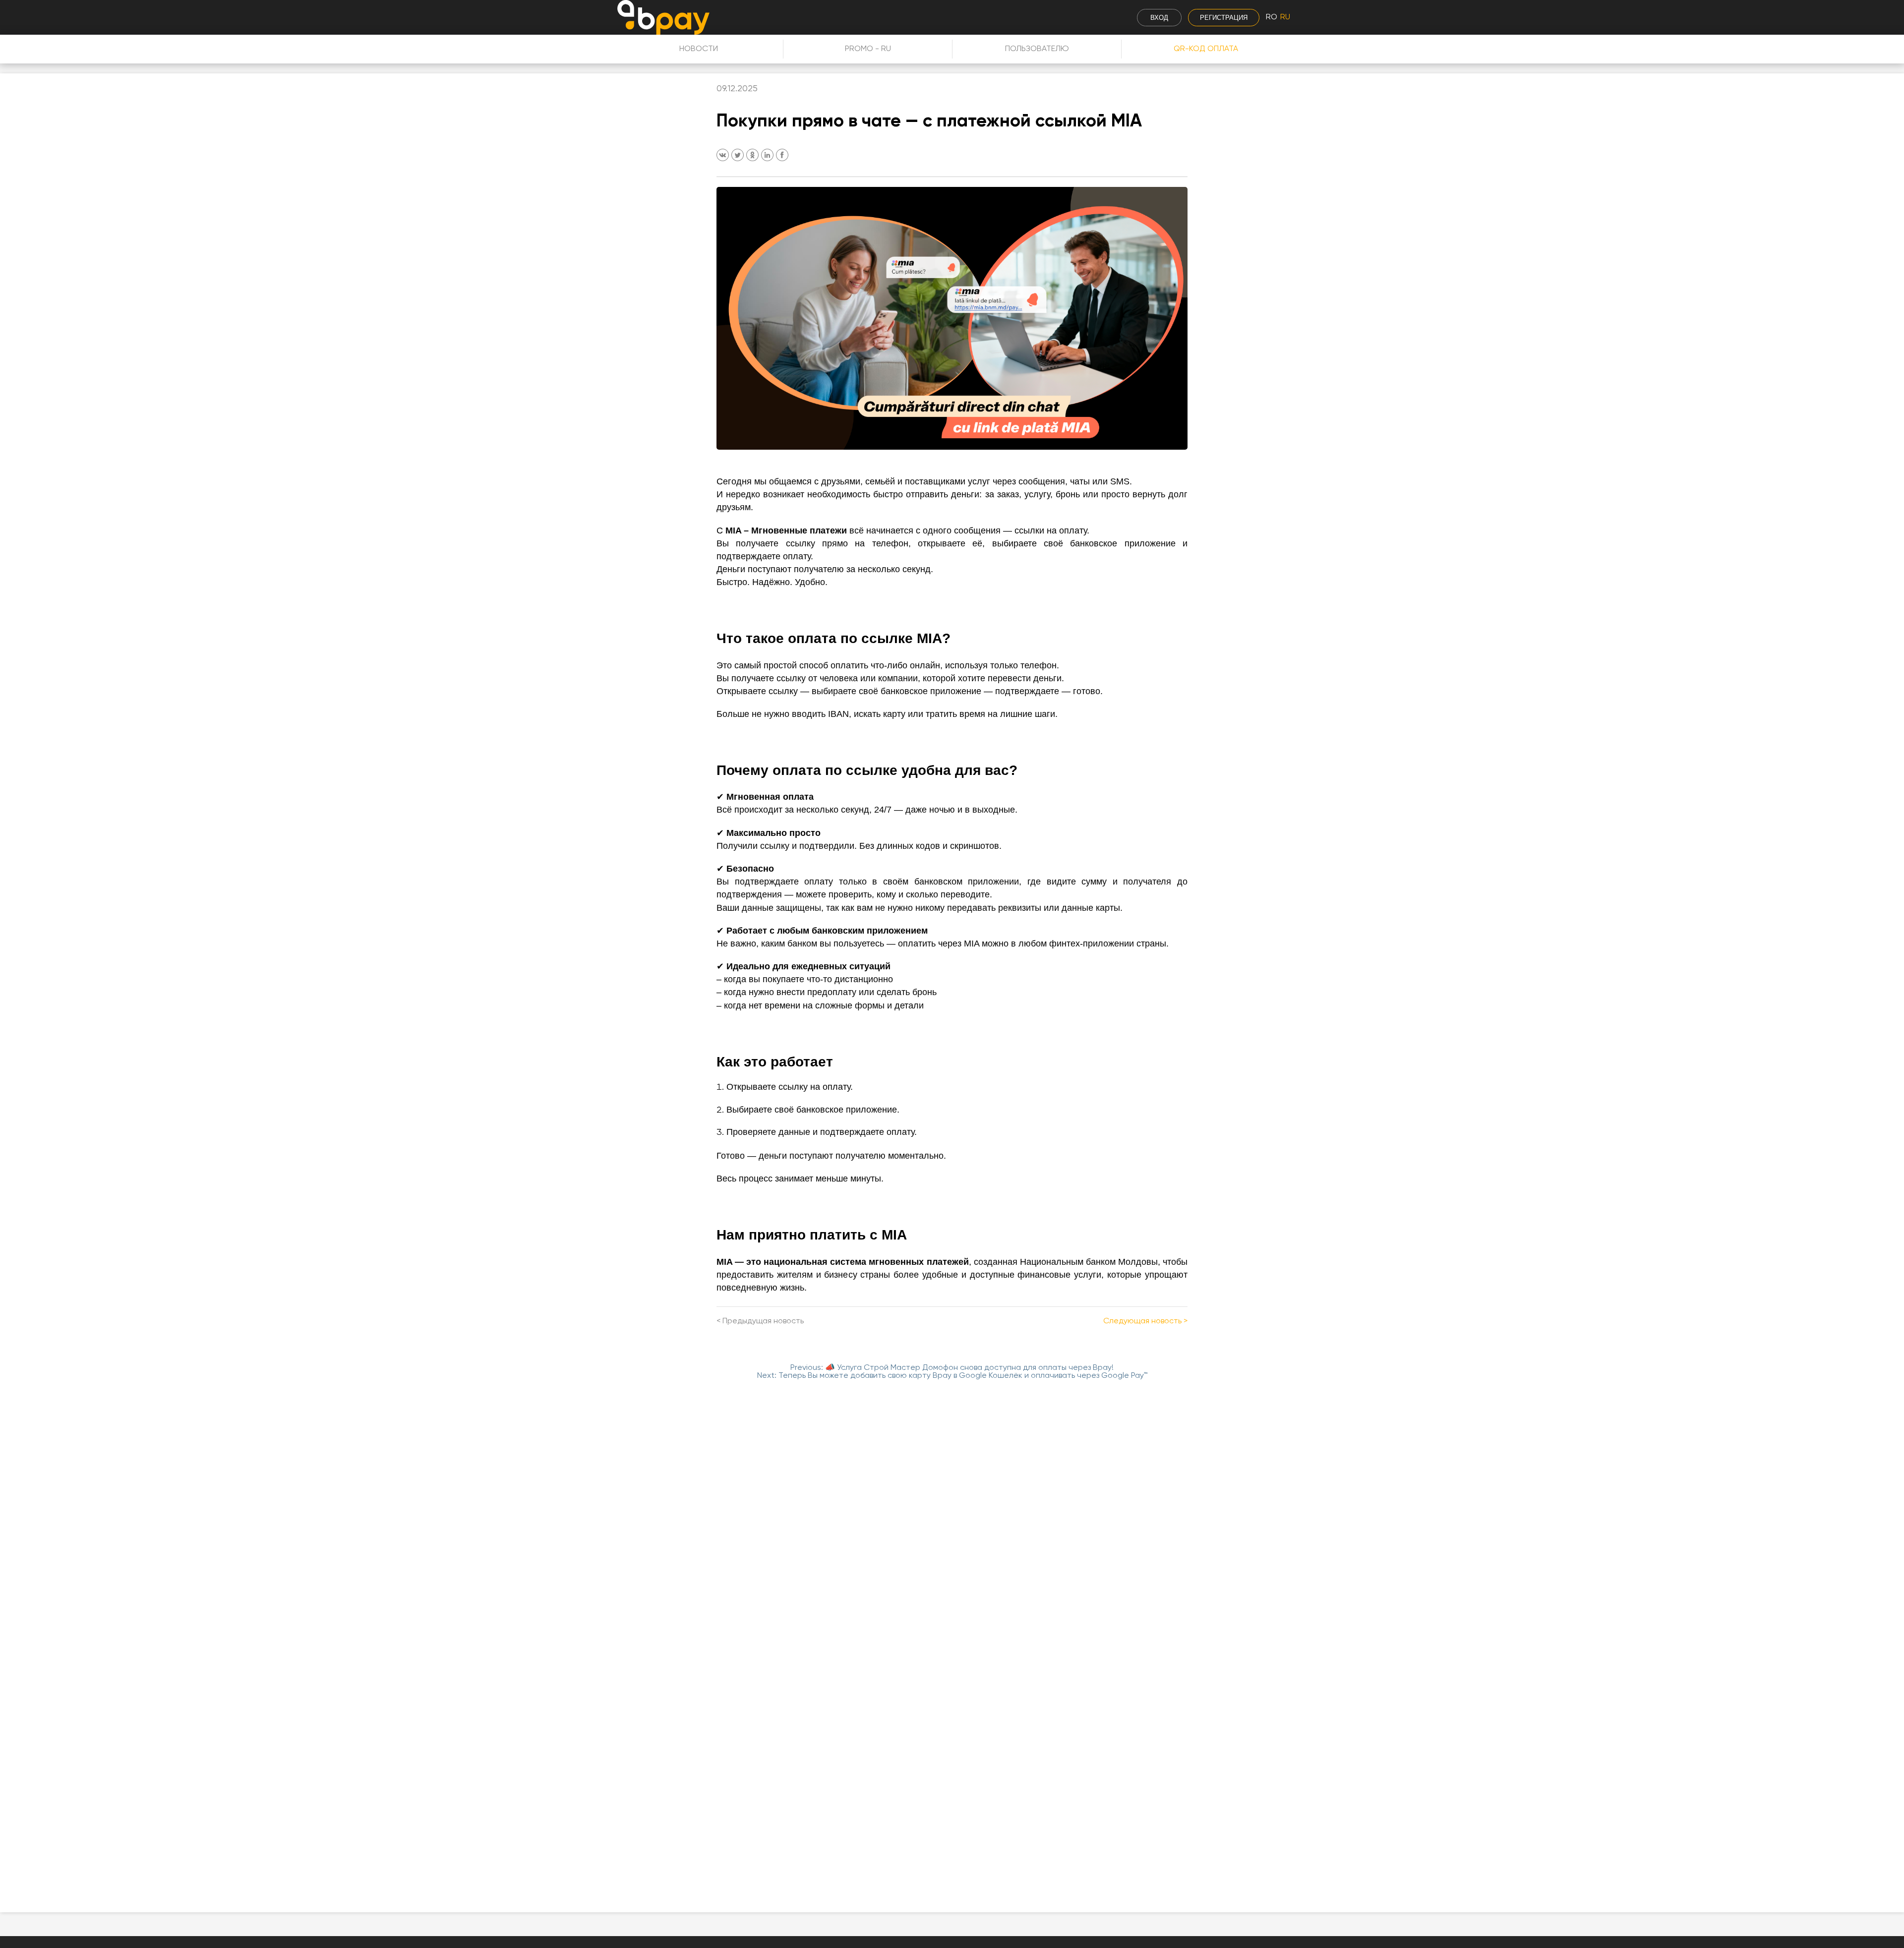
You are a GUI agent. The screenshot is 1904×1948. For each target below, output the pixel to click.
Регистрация (1224, 18)
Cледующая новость (1142, 1321)
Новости (699, 49)
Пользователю (1037, 49)
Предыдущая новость (763, 1321)
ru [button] (1285, 17)
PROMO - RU (868, 49)
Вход (1159, 18)
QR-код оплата (1206, 49)
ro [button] (1272, 17)
